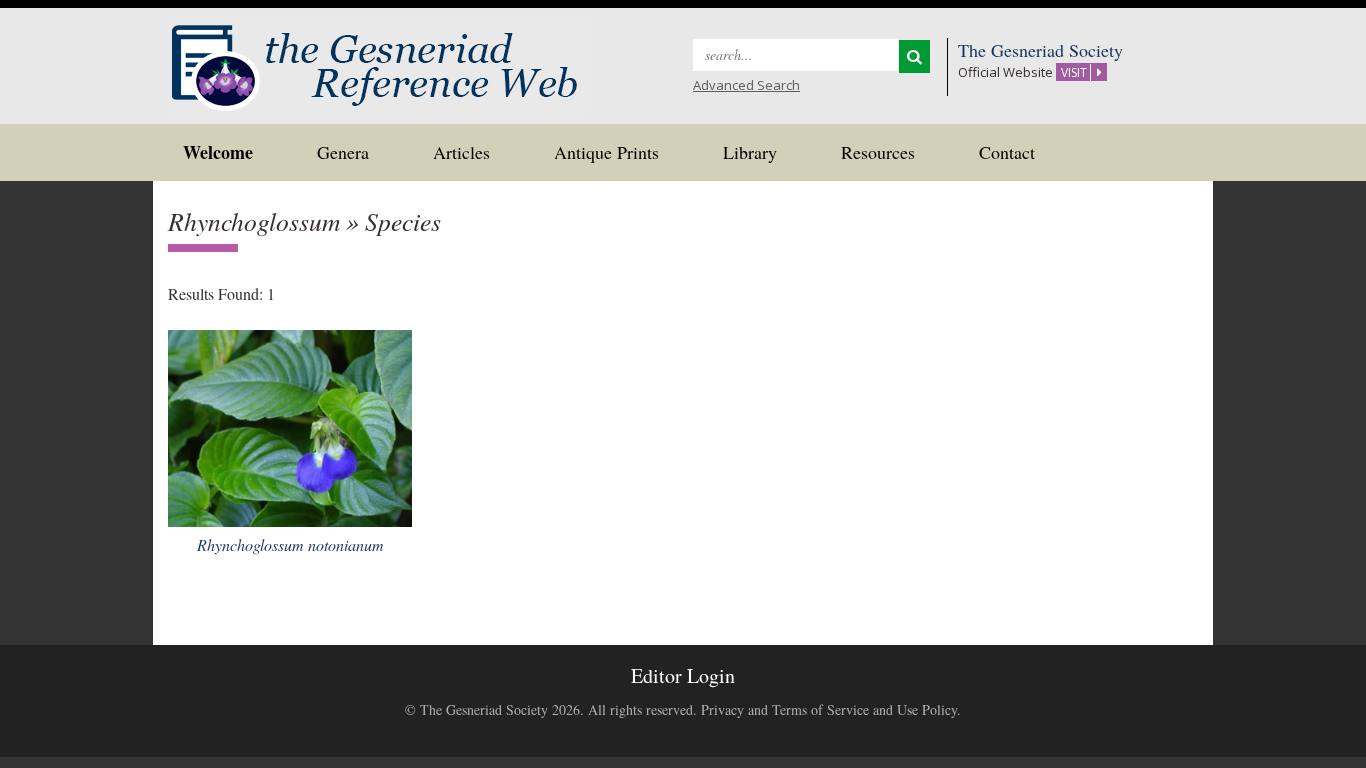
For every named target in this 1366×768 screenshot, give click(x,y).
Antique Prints (606, 152)
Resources (878, 152)
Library (750, 152)
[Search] (914, 56)
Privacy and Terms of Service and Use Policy (829, 709)
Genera (343, 152)
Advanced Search (746, 85)
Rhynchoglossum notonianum (290, 544)
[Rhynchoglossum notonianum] (290, 425)
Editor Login (683, 675)
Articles (461, 152)
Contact (1007, 152)
